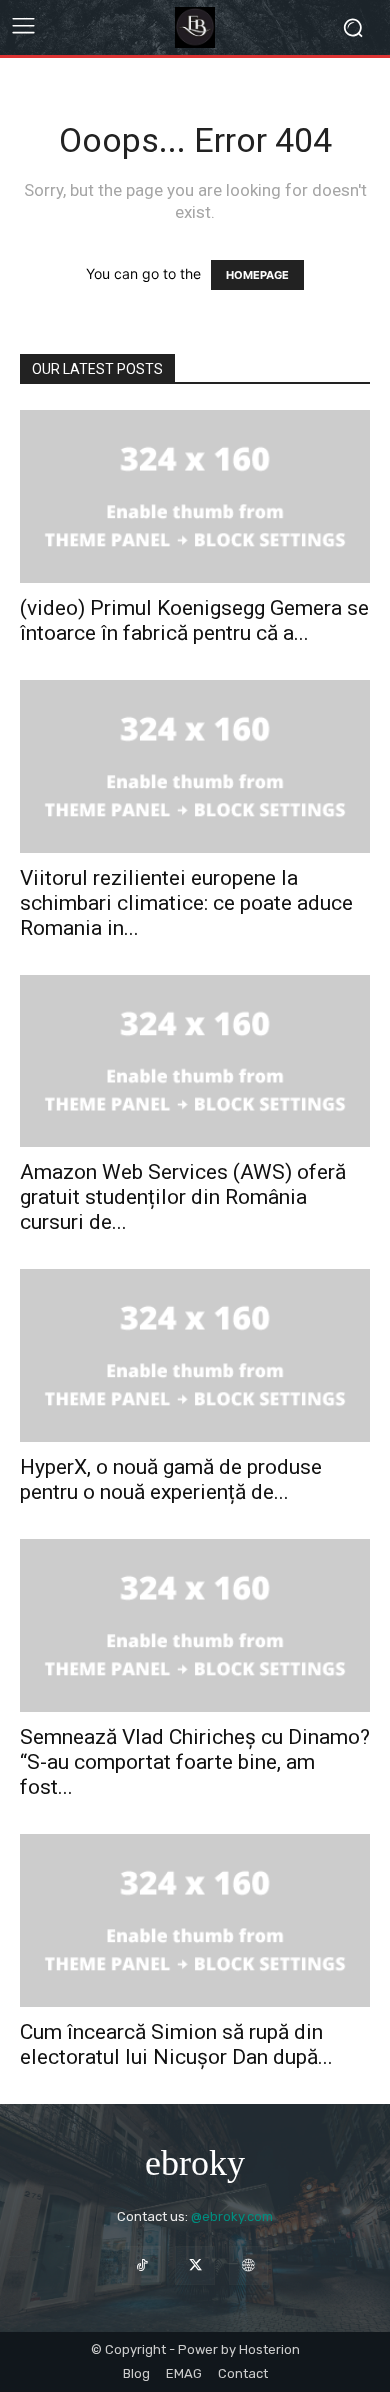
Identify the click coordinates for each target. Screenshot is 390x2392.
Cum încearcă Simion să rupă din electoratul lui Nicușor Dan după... (176, 2044)
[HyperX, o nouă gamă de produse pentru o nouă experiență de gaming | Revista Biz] (195, 1355)
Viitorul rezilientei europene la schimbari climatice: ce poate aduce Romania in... (186, 903)
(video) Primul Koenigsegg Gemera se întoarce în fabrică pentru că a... (194, 620)
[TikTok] (141, 2265)
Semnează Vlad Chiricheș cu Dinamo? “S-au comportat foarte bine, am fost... (195, 1762)
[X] (194, 2265)
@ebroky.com (232, 2216)
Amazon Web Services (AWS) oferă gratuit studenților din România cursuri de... (183, 1197)
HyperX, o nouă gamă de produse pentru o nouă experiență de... (171, 1479)
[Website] (248, 2265)
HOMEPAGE (257, 275)
